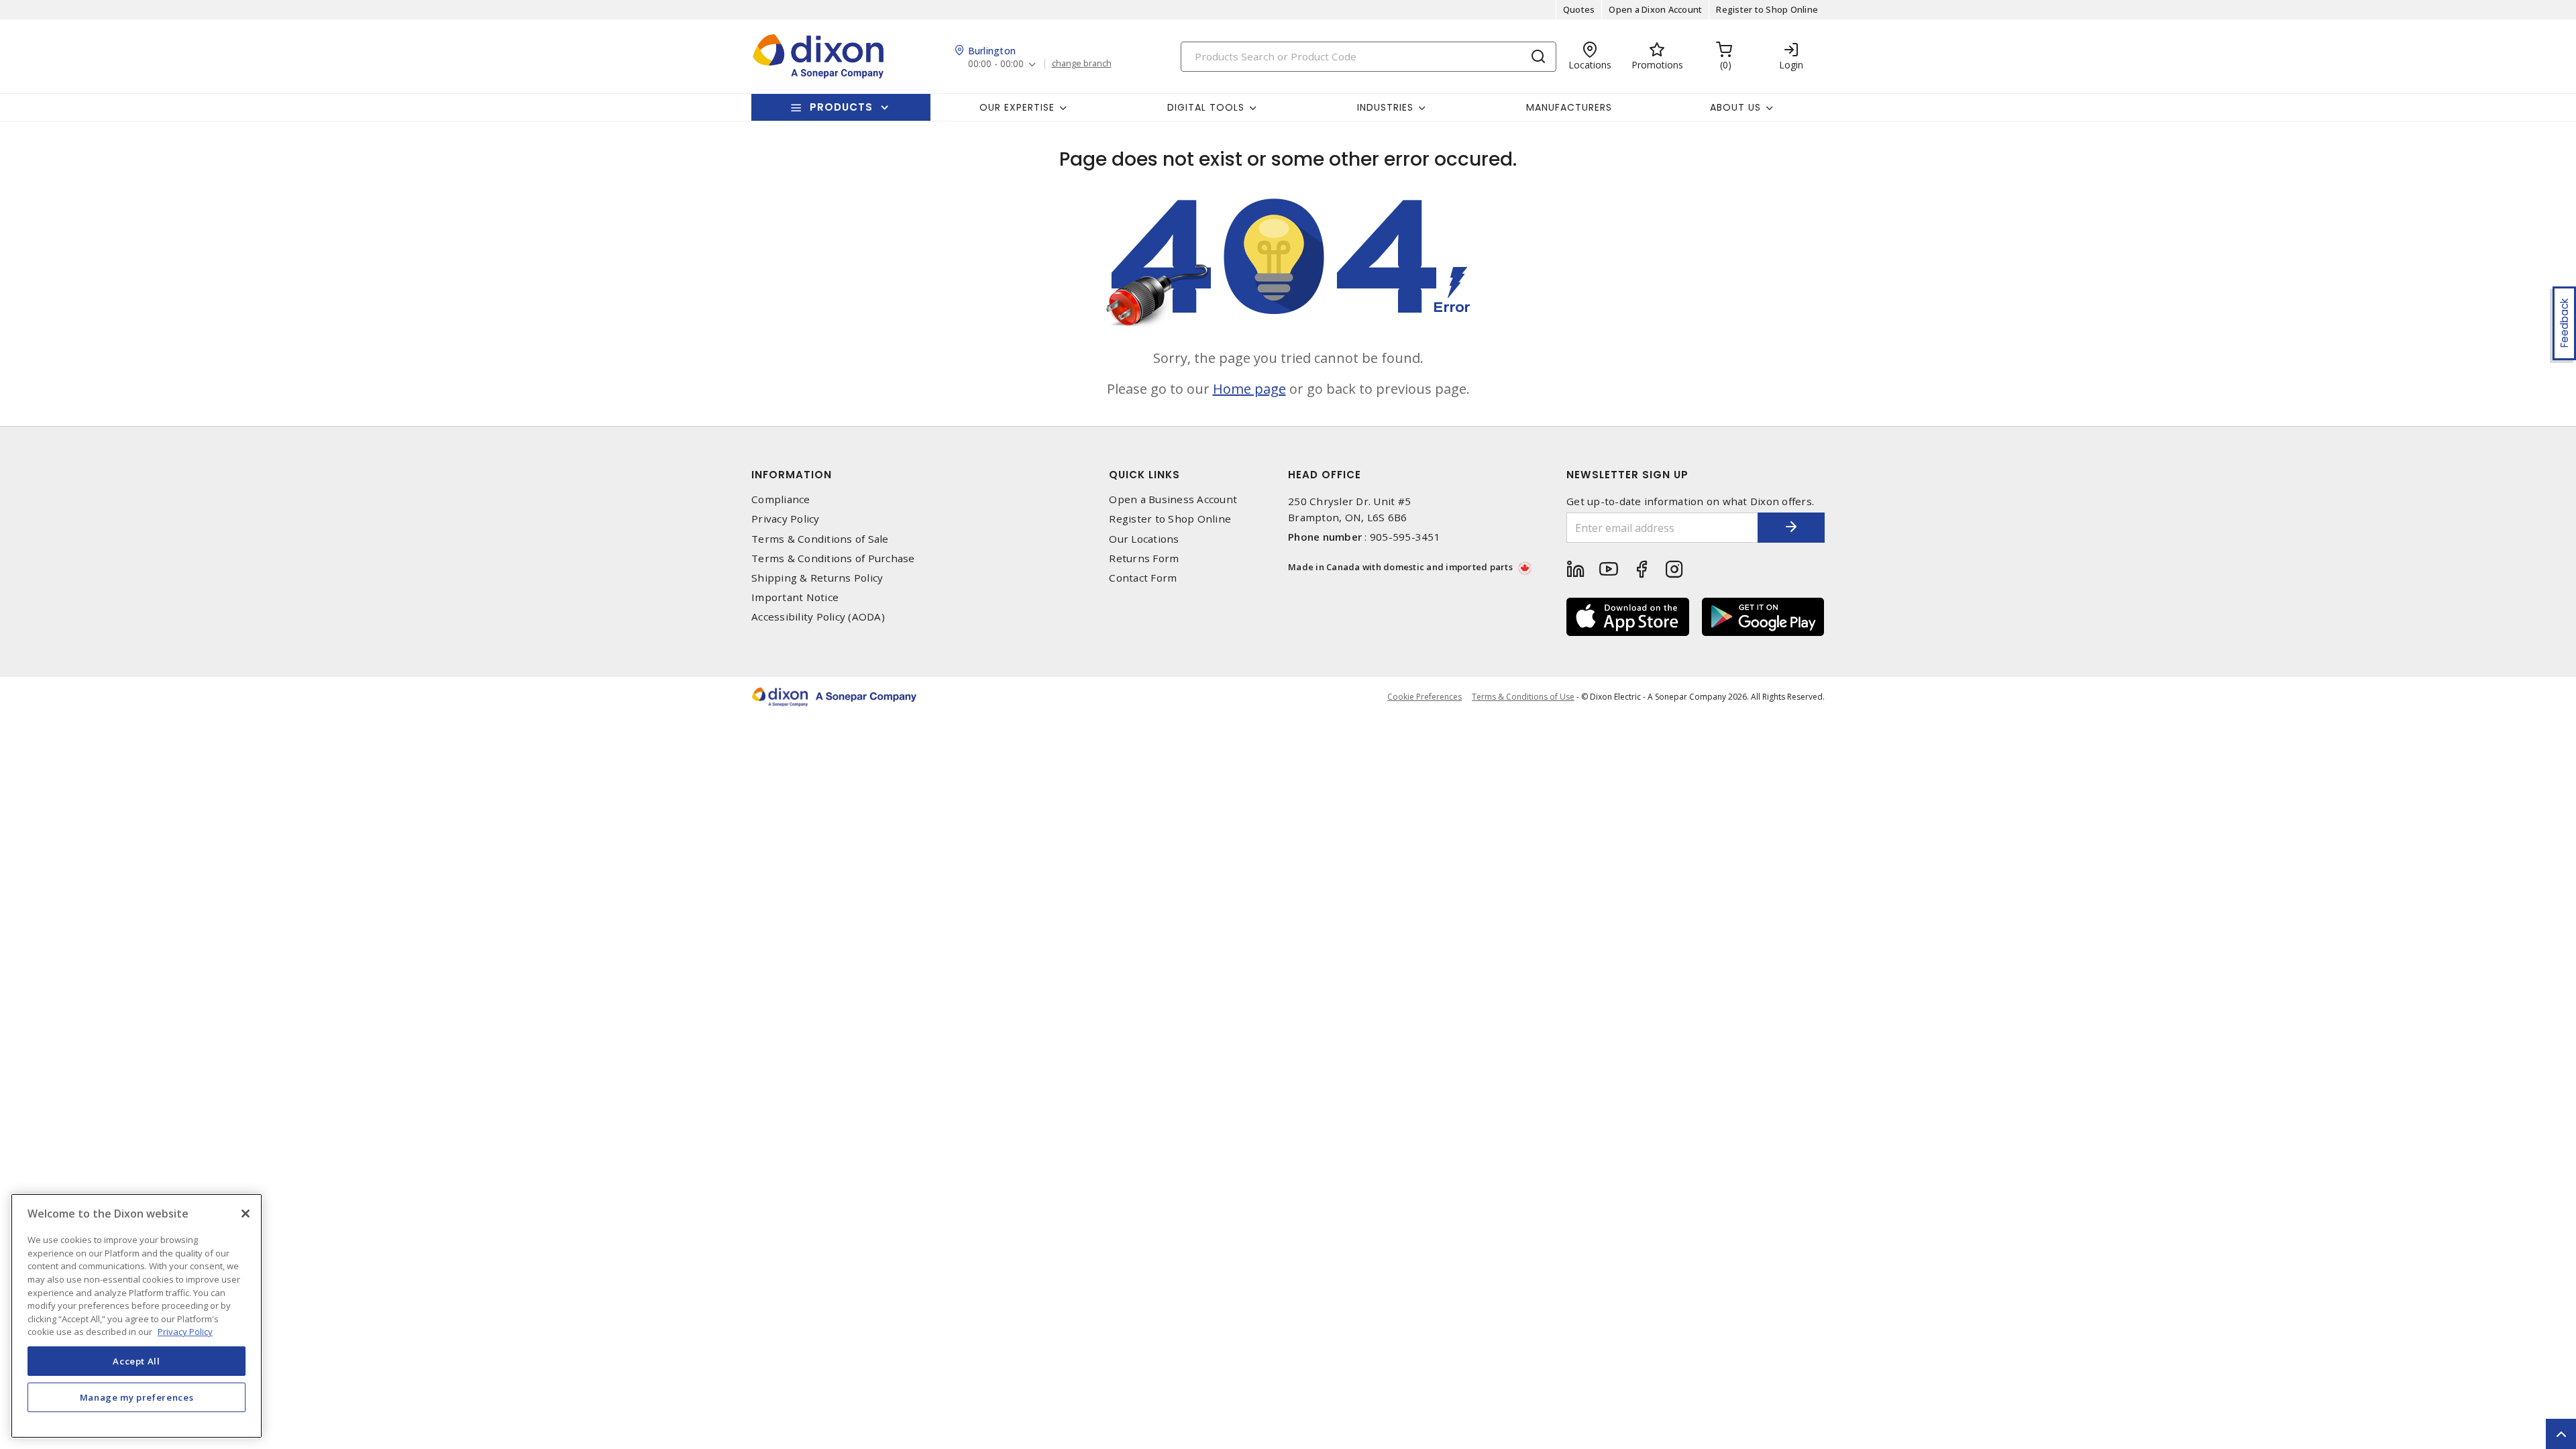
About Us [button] (1735, 107)
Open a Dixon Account (1655, 9)
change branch (1082, 64)
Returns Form (1144, 558)
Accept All (137, 1360)
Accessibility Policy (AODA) (818, 617)
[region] (137, 1316)
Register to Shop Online (1767, 9)
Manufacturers (1569, 107)
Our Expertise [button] (1017, 107)
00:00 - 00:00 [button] (996, 64)
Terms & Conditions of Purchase (833, 558)
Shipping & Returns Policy (817, 578)
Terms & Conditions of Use (1523, 697)
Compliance (781, 499)
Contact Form (1143, 578)
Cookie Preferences (1425, 697)
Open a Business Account (1173, 499)
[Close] (246, 1214)
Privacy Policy (786, 519)
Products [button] (841, 107)
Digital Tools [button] (1206, 107)
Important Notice (795, 597)
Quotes (1579, 9)
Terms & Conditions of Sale (820, 539)
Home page (1249, 389)
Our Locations (1144, 539)
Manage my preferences (137, 1397)
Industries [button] (1385, 107)
